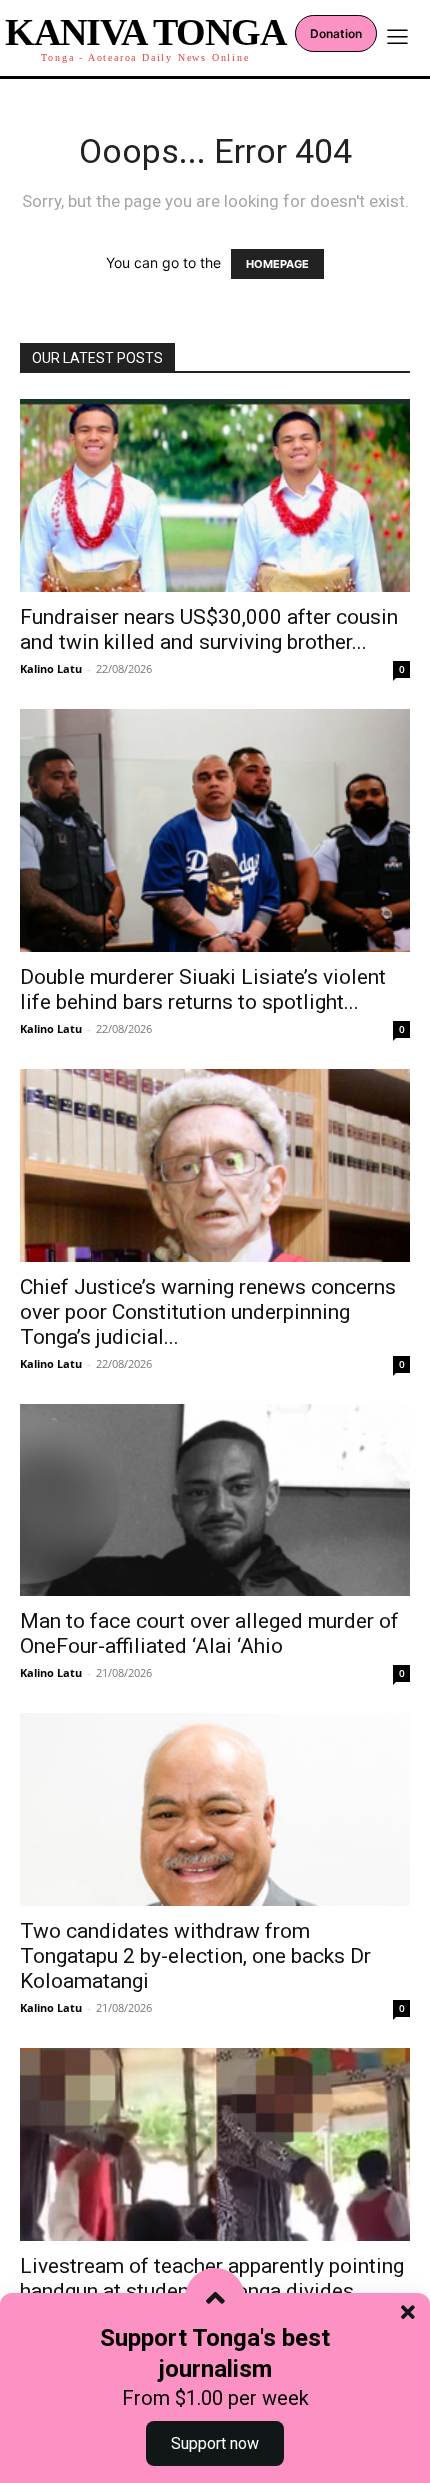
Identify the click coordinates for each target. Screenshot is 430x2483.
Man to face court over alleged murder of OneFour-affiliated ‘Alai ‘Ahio (209, 1633)
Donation (336, 33)
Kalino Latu (51, 668)
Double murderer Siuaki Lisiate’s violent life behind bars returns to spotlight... (203, 989)
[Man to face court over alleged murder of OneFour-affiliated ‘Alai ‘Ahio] (215, 1500)
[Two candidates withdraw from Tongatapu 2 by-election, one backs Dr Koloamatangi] (215, 1809)
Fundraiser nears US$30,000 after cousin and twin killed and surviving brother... (209, 629)
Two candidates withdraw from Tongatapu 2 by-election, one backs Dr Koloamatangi (195, 1956)
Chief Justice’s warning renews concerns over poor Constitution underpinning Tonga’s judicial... (208, 1312)
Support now (215, 2443)
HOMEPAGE (277, 264)
